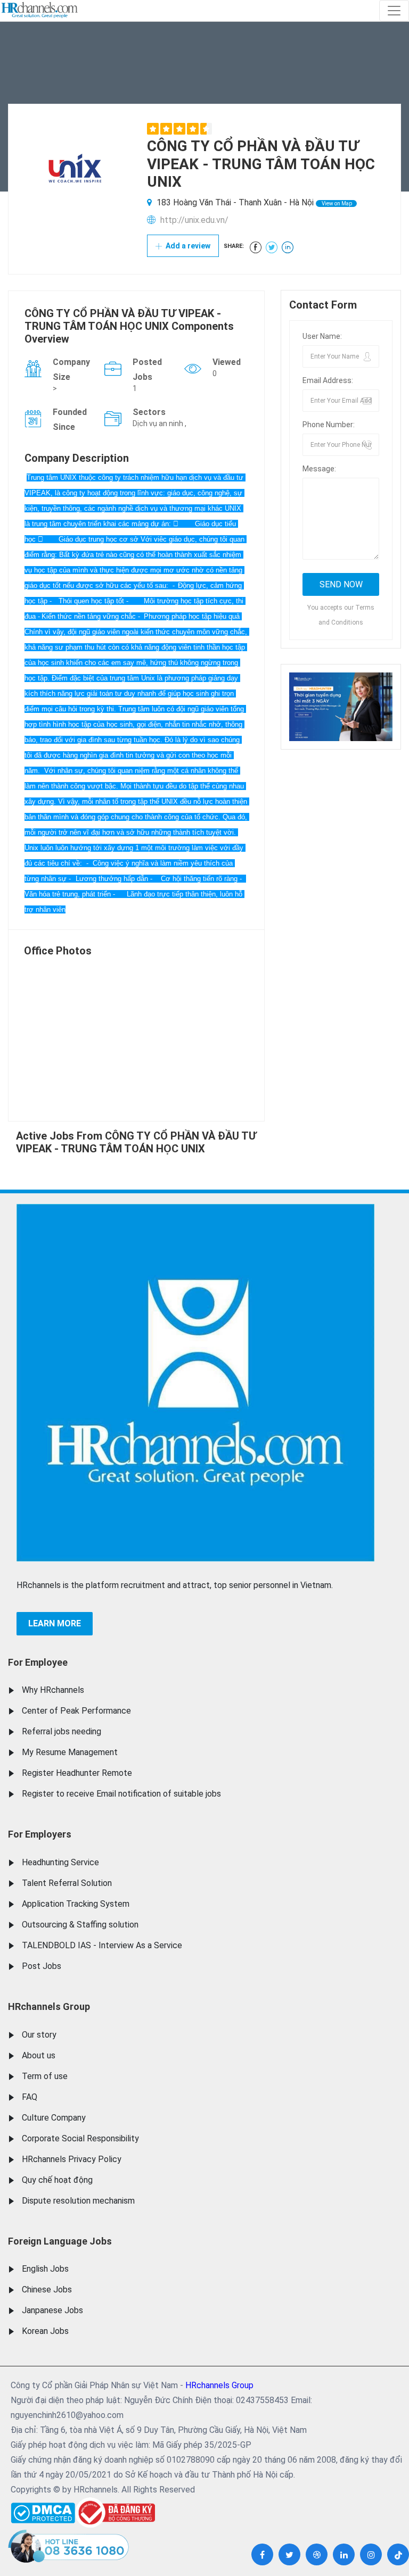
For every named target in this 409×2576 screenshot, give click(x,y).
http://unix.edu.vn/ (194, 220)
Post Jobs (42, 1966)
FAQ (30, 2097)
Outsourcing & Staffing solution (80, 1925)
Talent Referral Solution (67, 1883)
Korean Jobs (45, 2331)
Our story (39, 2035)
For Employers (40, 1834)
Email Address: (328, 380)
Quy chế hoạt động (57, 2180)
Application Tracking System (76, 1904)
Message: (319, 469)
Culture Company (54, 2118)
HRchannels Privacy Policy (72, 2159)
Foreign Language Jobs (60, 2241)
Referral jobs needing (62, 1731)
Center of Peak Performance (76, 1711)
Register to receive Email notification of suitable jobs (121, 1794)
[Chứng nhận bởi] (115, 2512)
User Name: (322, 336)
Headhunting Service (60, 1862)
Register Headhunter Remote (77, 1773)
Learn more (55, 1623)
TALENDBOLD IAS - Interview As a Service (102, 1945)
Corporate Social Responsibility (80, 2138)
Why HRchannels (53, 1690)
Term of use (45, 2076)
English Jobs (45, 2269)
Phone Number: (329, 425)
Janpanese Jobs (52, 2310)
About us (39, 2055)
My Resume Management (70, 1752)
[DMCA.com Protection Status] (43, 2510)
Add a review (187, 246)
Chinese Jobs (47, 2290)
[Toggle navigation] (394, 11)
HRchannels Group (49, 2006)
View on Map (336, 203)
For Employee (38, 1662)
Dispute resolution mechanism (78, 2201)
